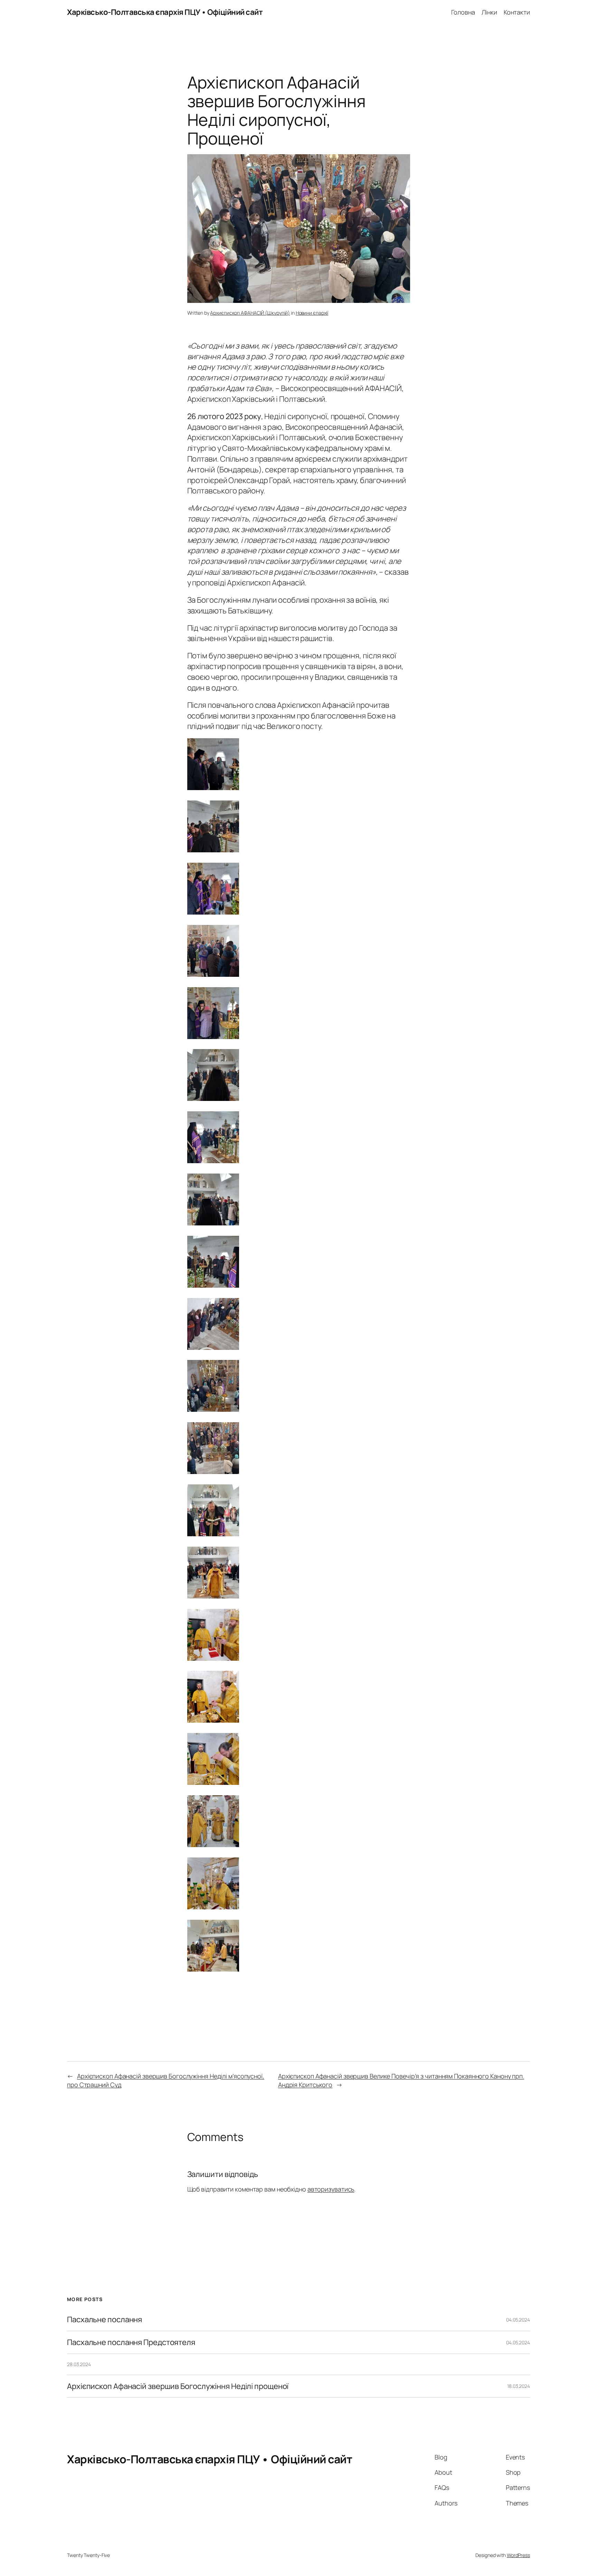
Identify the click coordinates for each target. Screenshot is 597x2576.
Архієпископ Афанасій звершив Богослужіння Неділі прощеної (178, 2386)
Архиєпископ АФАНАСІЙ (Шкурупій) (250, 313)
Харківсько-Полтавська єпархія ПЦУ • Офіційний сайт (165, 12)
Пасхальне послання (105, 2320)
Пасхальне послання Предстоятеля (131, 2342)
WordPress (518, 2555)
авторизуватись (331, 2189)
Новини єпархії (312, 313)
